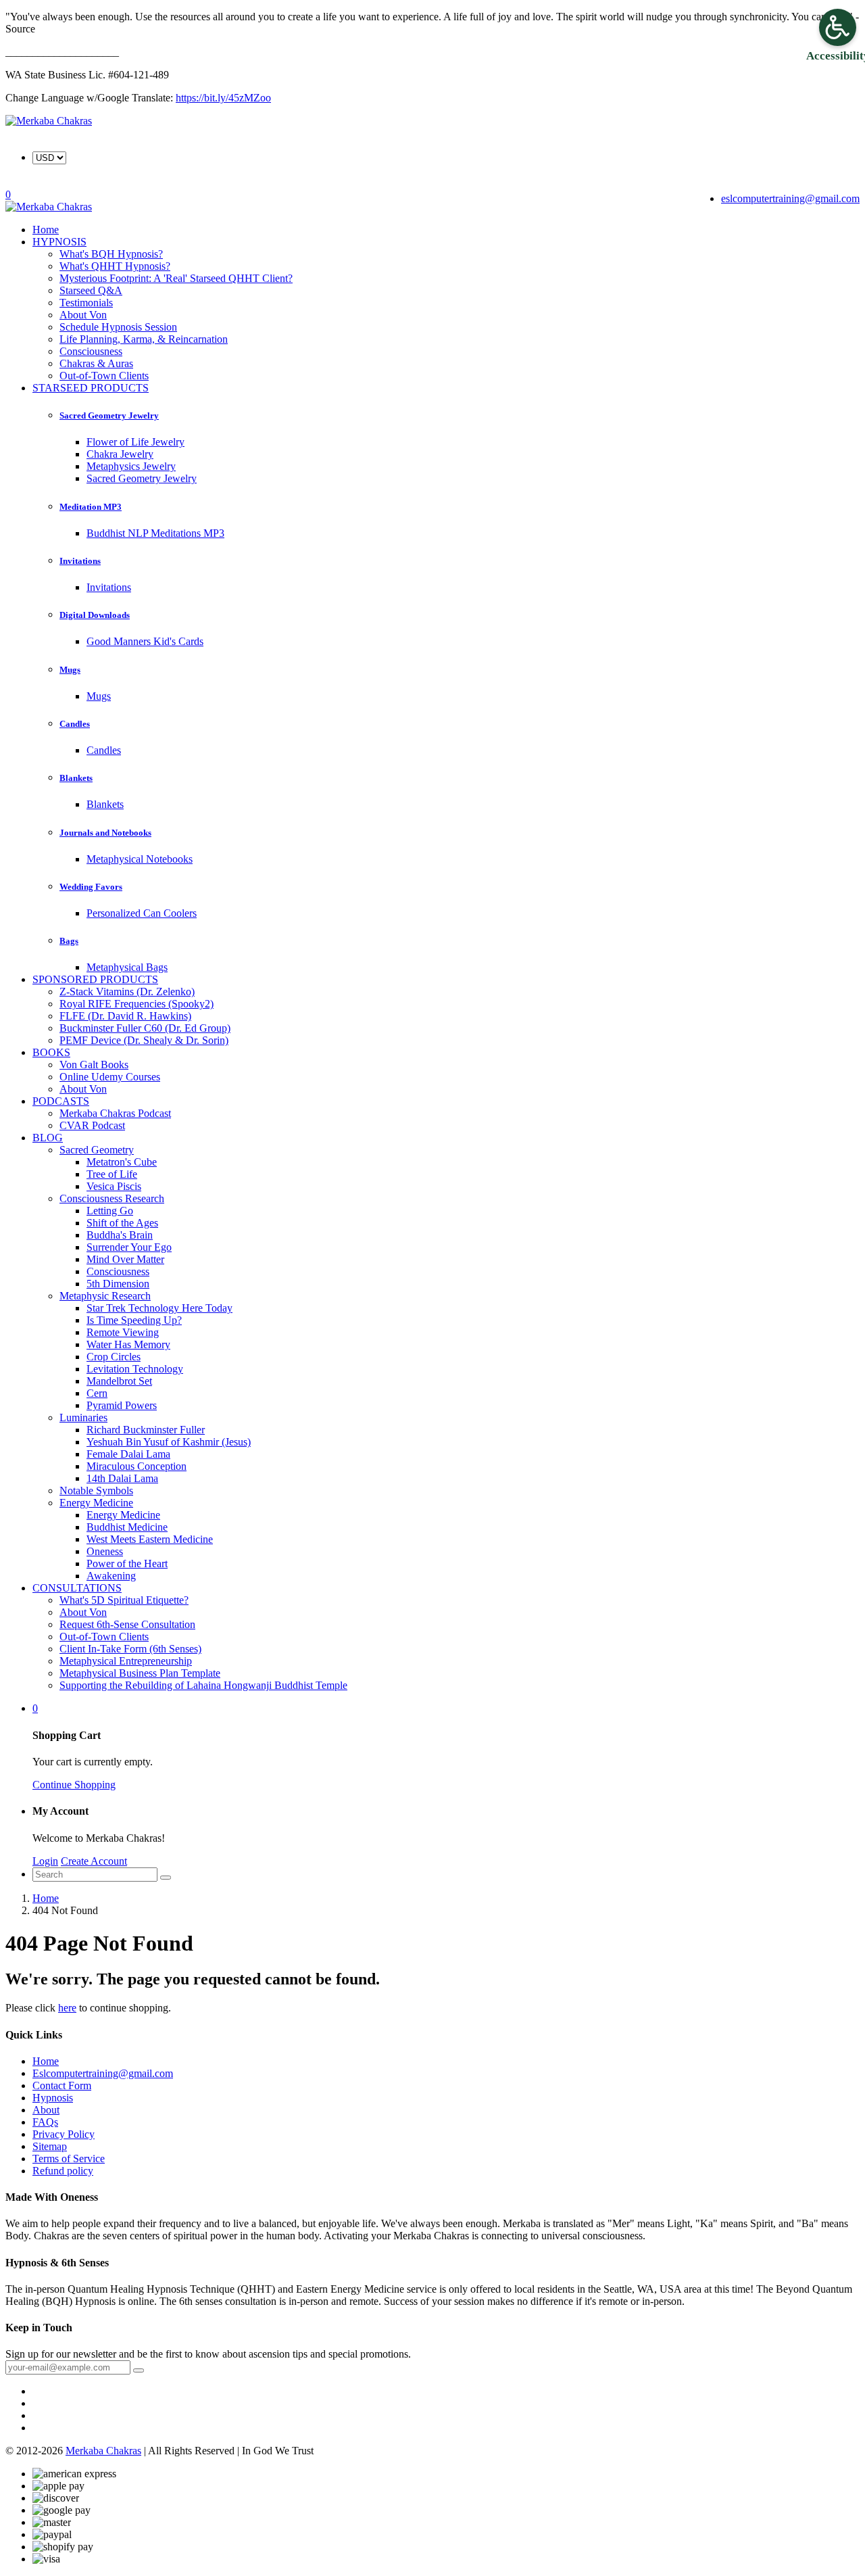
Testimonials (86, 303)
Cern (97, 1393)
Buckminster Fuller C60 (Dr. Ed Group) (145, 1028)
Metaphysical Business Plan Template (140, 1673)
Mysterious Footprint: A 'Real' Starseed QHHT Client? (176, 278)
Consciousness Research (112, 1198)
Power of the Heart (127, 1564)
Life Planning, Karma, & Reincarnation (144, 339)
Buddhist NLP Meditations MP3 (155, 533)
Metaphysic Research (105, 1296)
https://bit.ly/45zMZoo (223, 98)
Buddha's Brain (120, 1235)
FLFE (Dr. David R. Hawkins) (125, 1016)
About (46, 2110)
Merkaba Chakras (103, 2451)
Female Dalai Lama (128, 1454)
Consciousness (91, 351)
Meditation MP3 (91, 507)
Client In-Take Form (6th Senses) (130, 1649)
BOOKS (51, 1052)
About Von (83, 315)
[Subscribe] (139, 2370)
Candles (75, 724)
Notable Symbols (96, 1490)
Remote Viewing (123, 1332)
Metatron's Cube (122, 1162)
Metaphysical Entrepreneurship (126, 1661)
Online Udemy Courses (110, 1077)
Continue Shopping (74, 1785)
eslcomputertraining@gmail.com (790, 198)
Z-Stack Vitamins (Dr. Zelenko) (127, 992)
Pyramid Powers (122, 1405)
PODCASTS (61, 1101)
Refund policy (63, 2171)
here (67, 2008)
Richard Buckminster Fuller (146, 1430)
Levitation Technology (135, 1369)
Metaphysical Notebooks (140, 859)
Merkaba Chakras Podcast (115, 1113)
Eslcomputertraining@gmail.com (103, 2073)
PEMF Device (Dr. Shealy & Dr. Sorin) (144, 1040)
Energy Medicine (96, 1503)
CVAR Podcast (92, 1125)
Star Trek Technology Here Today (159, 1308)
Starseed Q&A (91, 290)
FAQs (45, 2122)
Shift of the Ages (122, 1223)
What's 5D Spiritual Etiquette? (124, 1600)
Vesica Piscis (114, 1186)
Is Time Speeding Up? (134, 1320)
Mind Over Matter (125, 1259)
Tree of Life (112, 1174)
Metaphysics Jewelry (131, 466)
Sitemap (50, 2146)
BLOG (48, 1138)
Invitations (80, 561)
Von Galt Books (94, 1065)
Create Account (94, 1861)
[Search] (166, 1878)
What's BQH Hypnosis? (111, 254)
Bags (69, 941)
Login (45, 1861)
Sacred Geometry (97, 1150)
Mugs (70, 670)
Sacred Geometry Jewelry (109, 415)
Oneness (105, 1551)
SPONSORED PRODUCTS (95, 979)
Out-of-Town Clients (104, 1637)
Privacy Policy (64, 2134)
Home (46, 1898)
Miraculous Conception (137, 1466)
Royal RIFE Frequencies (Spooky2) (137, 1004)
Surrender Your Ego (129, 1247)
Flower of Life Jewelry (135, 442)
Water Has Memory (128, 1344)
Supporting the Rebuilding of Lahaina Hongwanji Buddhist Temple (203, 1685)
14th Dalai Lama (122, 1478)
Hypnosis (53, 2098)
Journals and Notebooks (105, 833)
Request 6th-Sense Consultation (127, 1624)
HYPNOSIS (59, 242)
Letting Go (110, 1211)
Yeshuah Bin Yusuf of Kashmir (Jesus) (169, 1442)
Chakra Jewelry (120, 454)
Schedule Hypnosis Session (118, 327)
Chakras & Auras (96, 363)
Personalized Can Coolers (142, 913)
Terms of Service (69, 2158)
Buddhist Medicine (127, 1527)
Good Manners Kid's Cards (145, 641)
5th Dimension (118, 1284)
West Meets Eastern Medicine (150, 1539)
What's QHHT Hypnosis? (115, 266)
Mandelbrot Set (119, 1381)
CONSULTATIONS (77, 1588)
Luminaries (83, 1417)
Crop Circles (114, 1357)
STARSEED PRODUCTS (91, 388)
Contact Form (62, 2085)
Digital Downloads (95, 615)
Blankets (76, 778)
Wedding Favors (91, 887)
